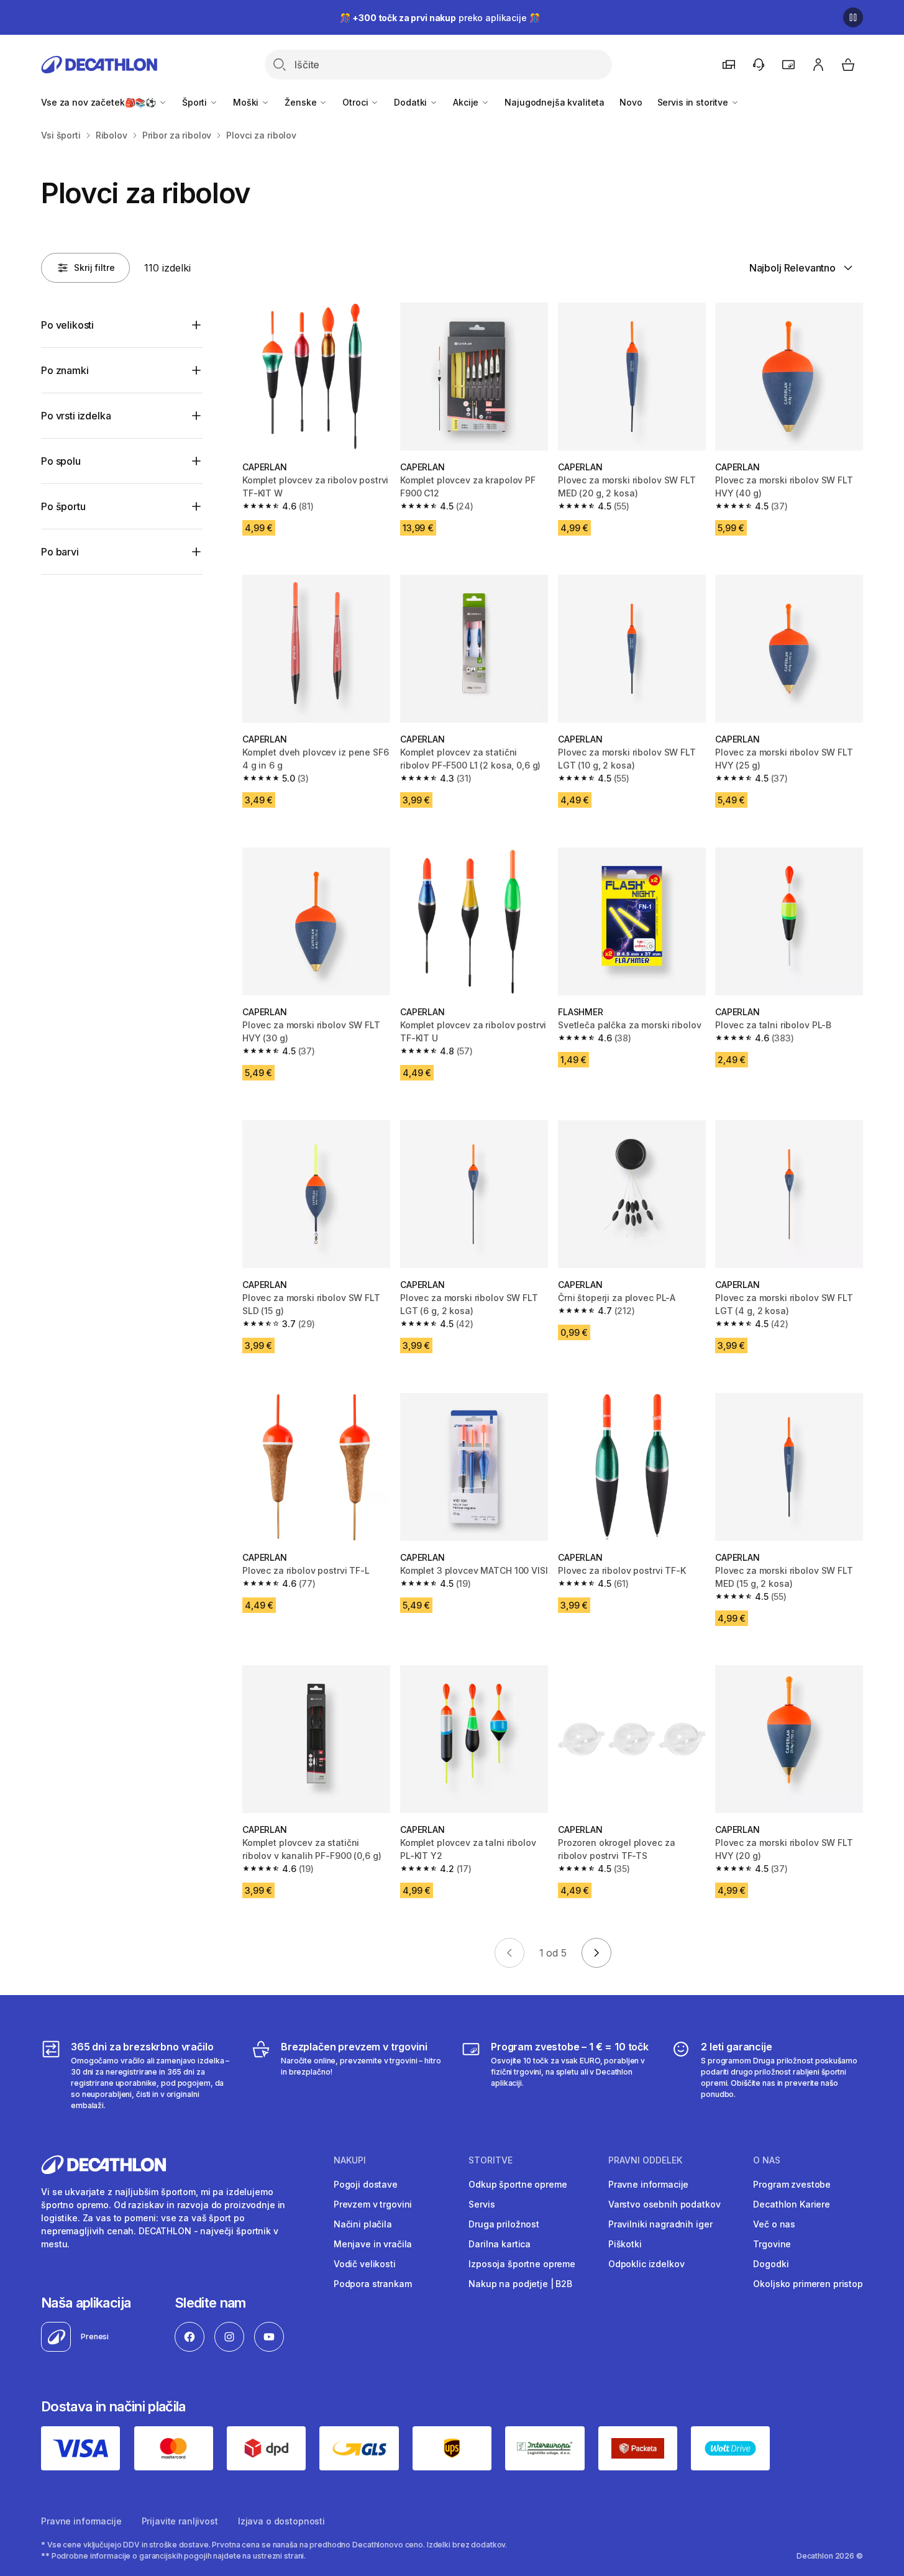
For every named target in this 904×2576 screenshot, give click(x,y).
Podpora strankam (373, 2284)
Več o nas (774, 2224)
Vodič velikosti (365, 2264)
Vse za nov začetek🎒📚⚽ (100, 102)
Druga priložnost (504, 2224)
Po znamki (65, 370)
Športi (196, 102)
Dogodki (771, 2264)
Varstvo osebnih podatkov (664, 2204)
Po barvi (60, 552)
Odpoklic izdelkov (646, 2264)
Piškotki (625, 2244)
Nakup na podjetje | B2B (520, 2284)
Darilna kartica (500, 2244)
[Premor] (853, 17)
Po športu (63, 506)
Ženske (302, 102)
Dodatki (412, 102)
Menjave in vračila (373, 2244)
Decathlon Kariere (792, 2204)
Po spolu (61, 461)
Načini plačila (363, 2224)
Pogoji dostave (366, 2184)
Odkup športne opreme (518, 2184)
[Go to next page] (596, 1953)
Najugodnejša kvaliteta (555, 102)
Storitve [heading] (491, 2160)
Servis (482, 2204)
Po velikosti (67, 325)
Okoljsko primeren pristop (808, 2284)
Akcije (467, 102)
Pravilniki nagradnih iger (660, 2224)
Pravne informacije (648, 2184)
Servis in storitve (694, 102)
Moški (247, 102)
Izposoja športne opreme (522, 2264)
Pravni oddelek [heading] (645, 2160)
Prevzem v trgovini (373, 2204)
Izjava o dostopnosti (281, 2521)
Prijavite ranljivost (180, 2521)
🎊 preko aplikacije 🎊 (440, 18)
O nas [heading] (767, 2160)
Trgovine (772, 2244)
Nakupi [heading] (350, 2160)
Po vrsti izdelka (76, 416)
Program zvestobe (792, 2184)
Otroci (356, 102)
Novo (631, 102)
